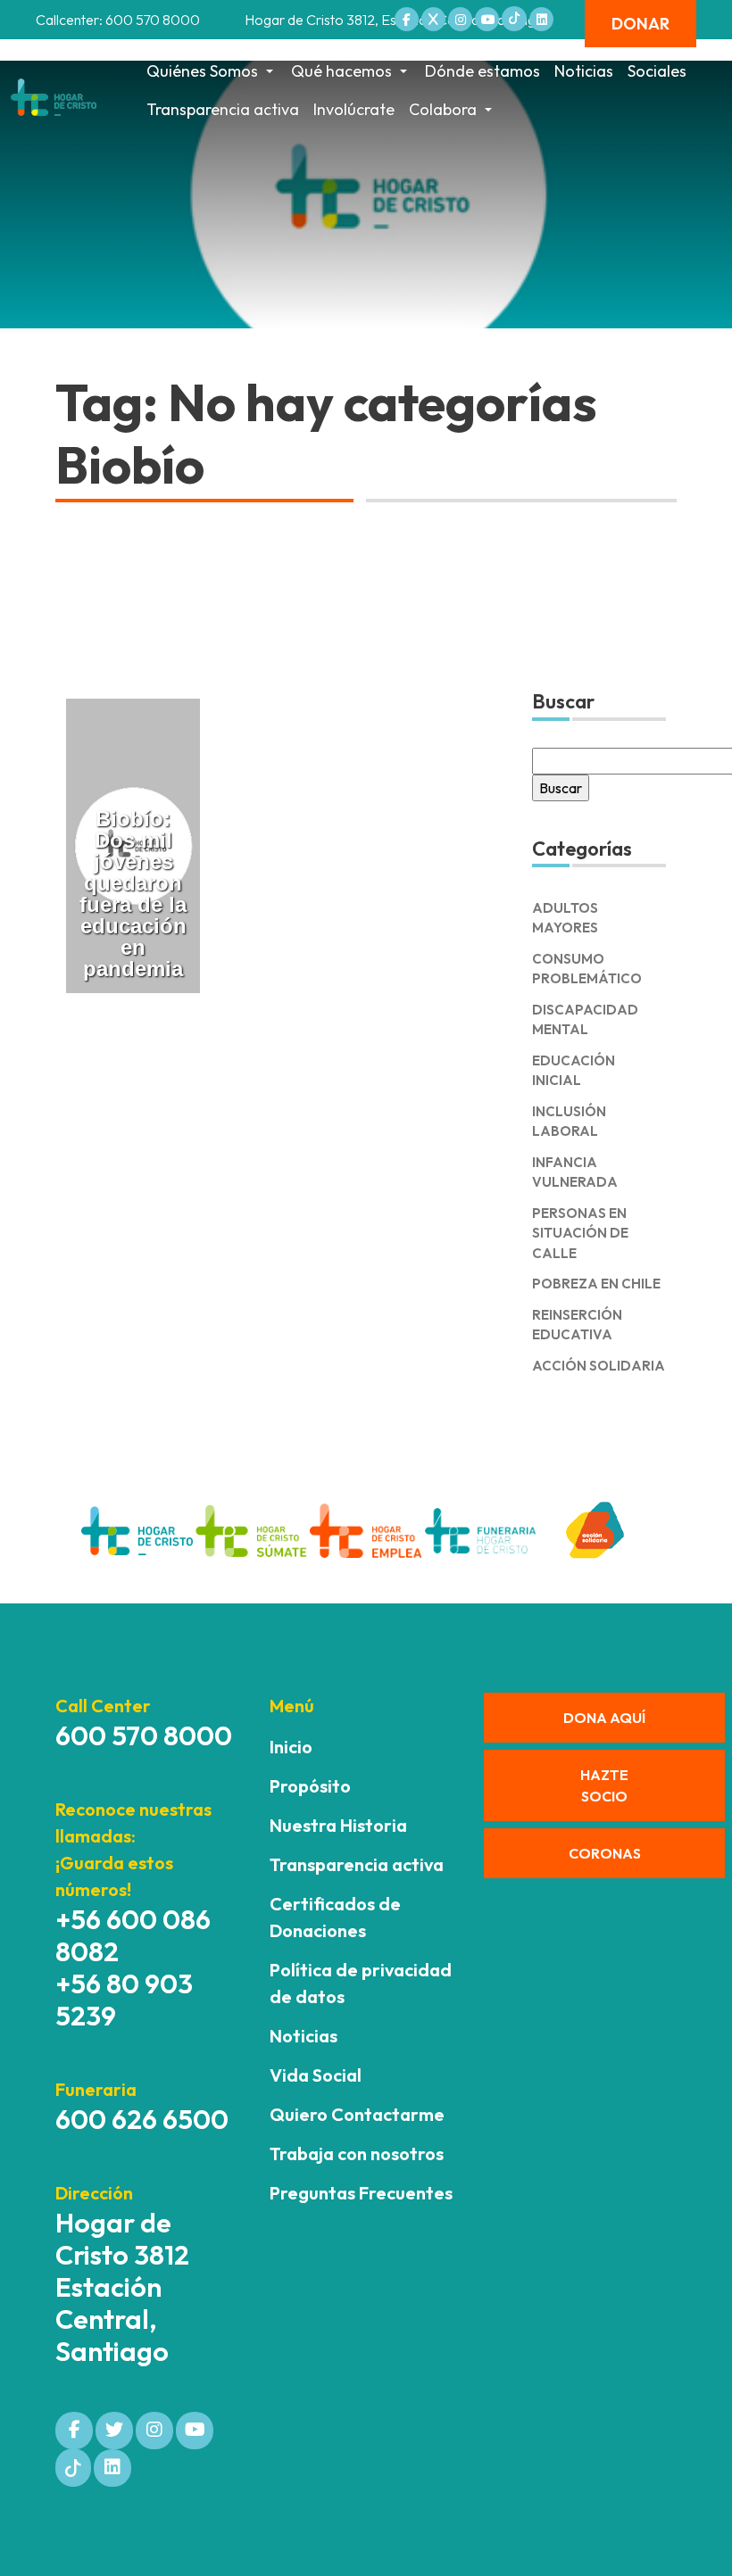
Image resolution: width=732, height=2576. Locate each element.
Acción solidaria (599, 1366)
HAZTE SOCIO (604, 1785)
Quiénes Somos (202, 71)
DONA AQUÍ (604, 1718)
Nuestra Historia (338, 1825)
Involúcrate (354, 109)
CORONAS (605, 1853)
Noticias (584, 71)
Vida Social (316, 2075)
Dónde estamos (482, 71)
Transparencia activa (223, 109)
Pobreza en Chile (596, 1284)
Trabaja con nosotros (357, 2154)
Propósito (310, 1786)
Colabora (443, 109)
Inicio (291, 1747)
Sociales (657, 71)
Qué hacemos (341, 71)
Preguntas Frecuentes (361, 2193)
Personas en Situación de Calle (580, 1233)
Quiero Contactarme (357, 2114)
